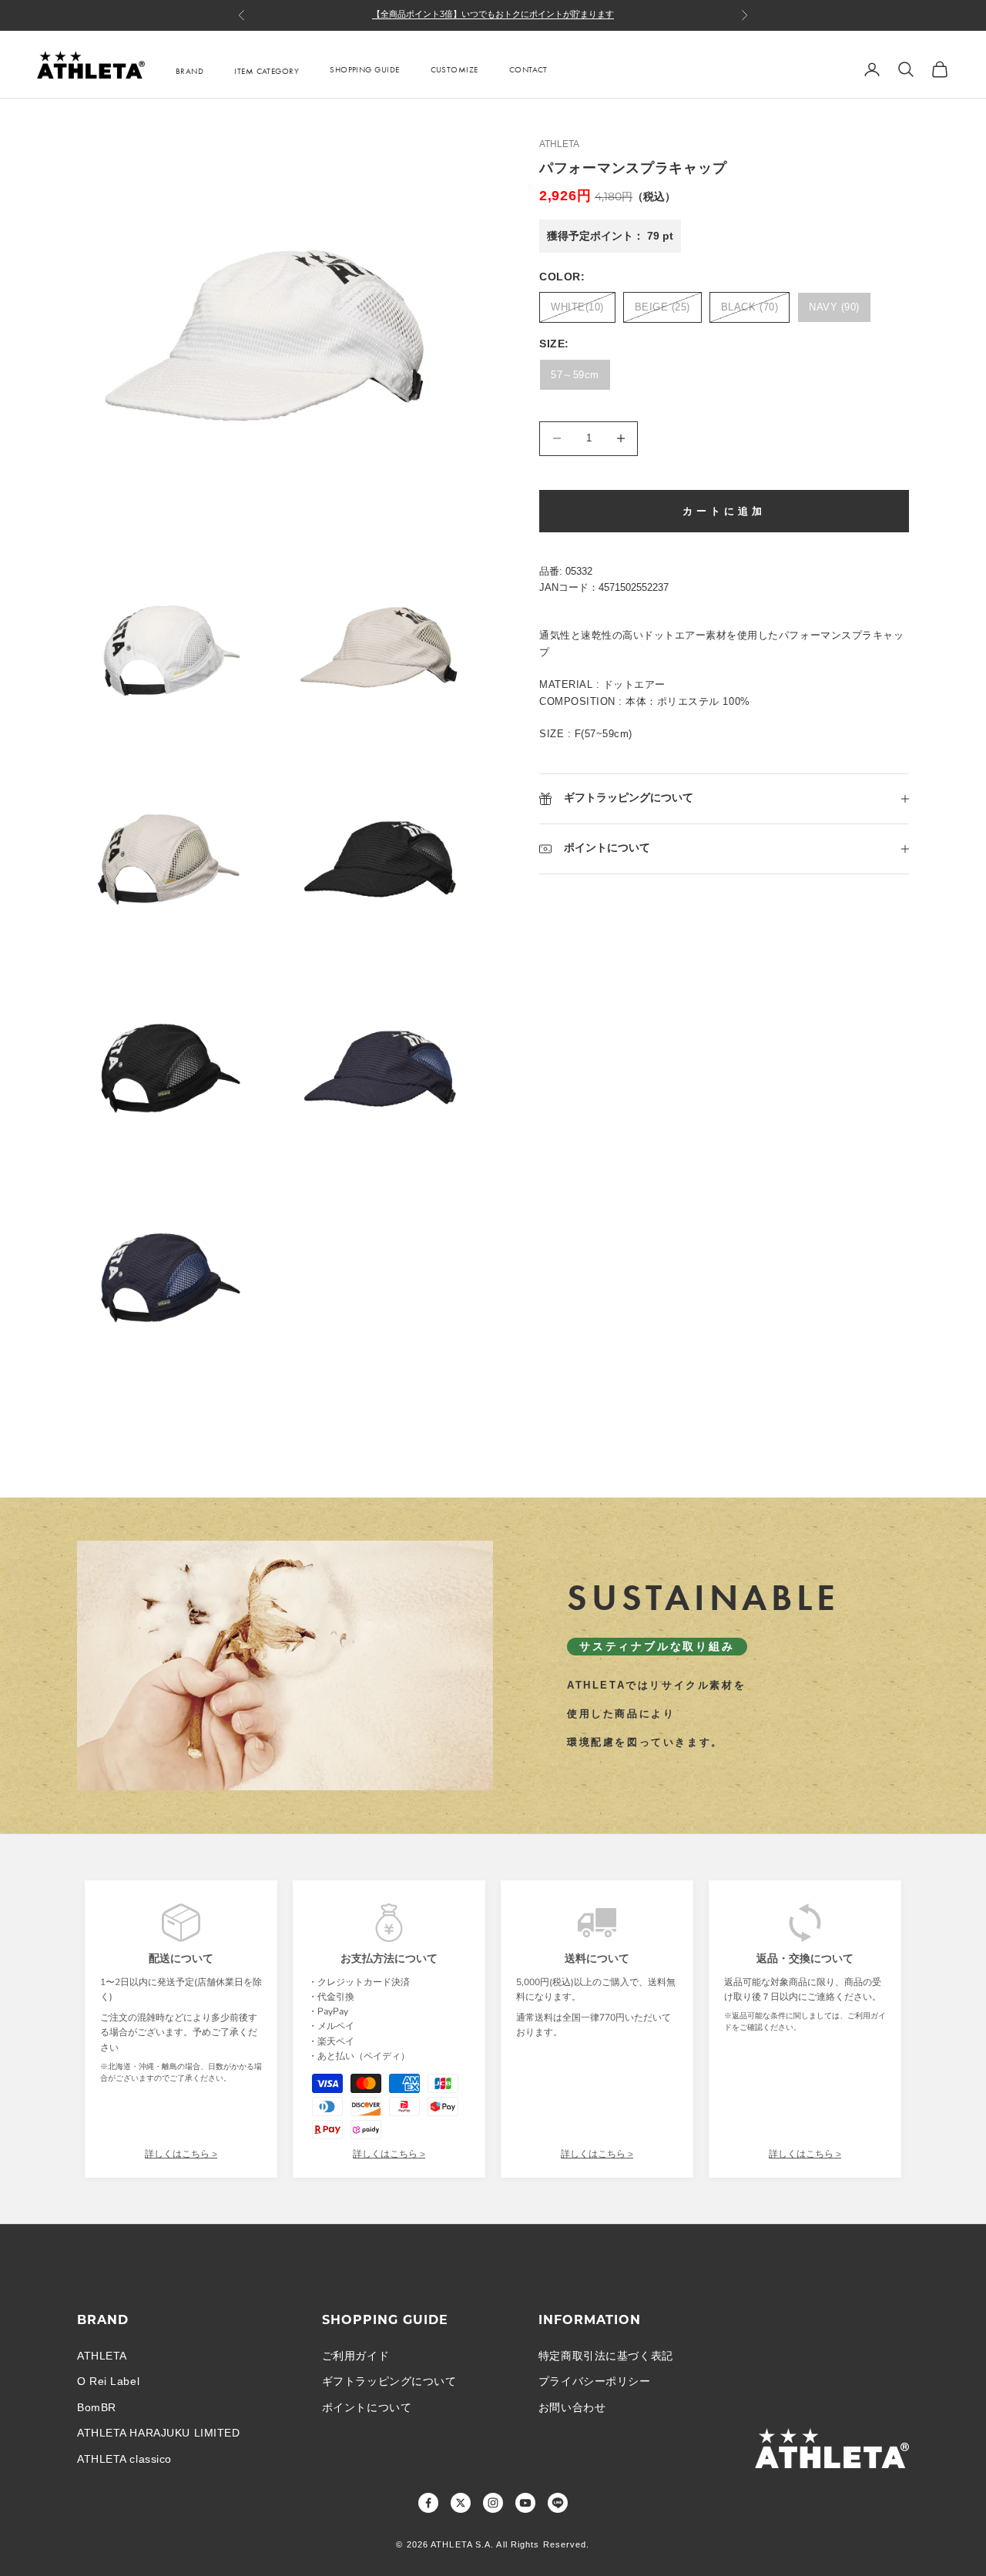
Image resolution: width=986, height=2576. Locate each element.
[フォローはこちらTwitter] (461, 2503)
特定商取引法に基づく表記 (606, 2356)
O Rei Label (108, 2381)
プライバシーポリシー (595, 2381)
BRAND (189, 71)
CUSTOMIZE (454, 69)
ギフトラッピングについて (389, 2381)
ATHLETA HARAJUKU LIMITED (158, 2433)
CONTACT (528, 69)
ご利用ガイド (355, 2356)
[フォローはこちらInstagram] (493, 2503)
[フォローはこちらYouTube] (525, 2503)
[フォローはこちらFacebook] (428, 2503)
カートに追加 (724, 511)
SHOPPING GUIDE (364, 69)
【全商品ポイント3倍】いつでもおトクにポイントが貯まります (493, 15)
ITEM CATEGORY (267, 71)
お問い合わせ (572, 2407)
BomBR (97, 2407)
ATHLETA (559, 144)
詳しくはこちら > (181, 2154)
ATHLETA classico (124, 2459)
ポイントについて (367, 2407)
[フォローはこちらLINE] (558, 2503)
